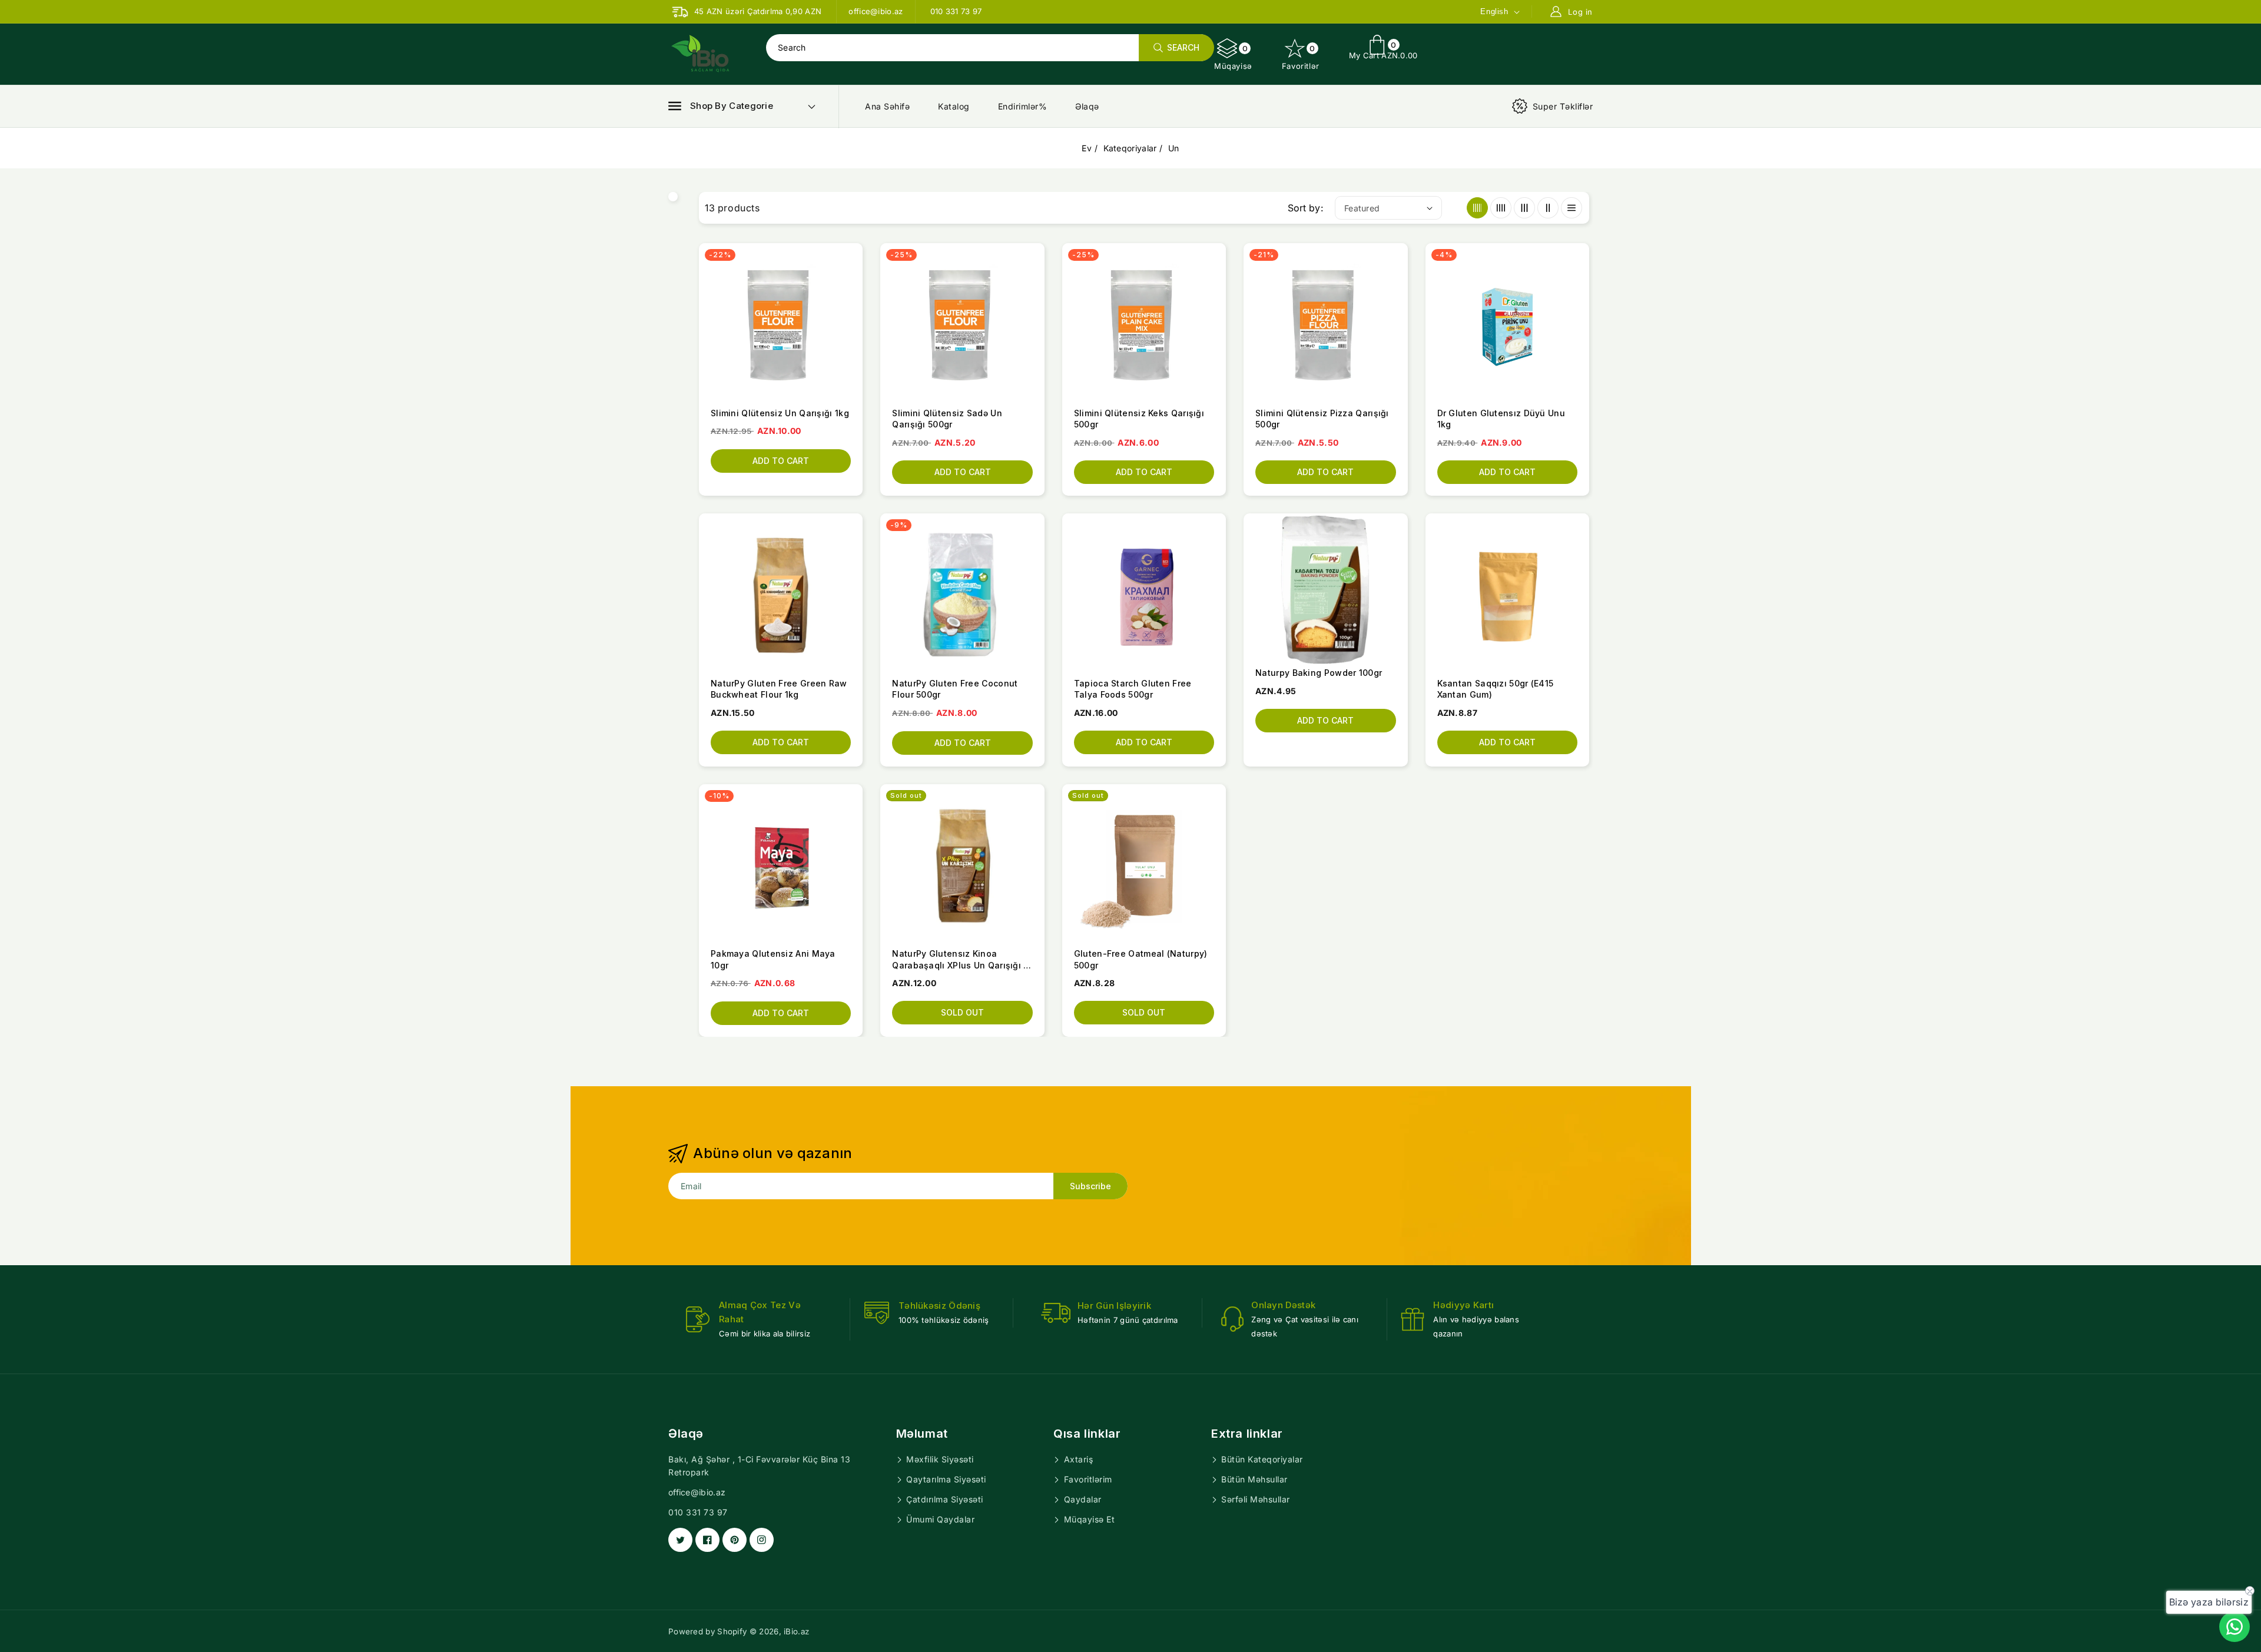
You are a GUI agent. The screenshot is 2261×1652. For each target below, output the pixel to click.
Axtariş (1077, 1459)
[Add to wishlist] (853, 302)
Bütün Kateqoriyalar (1261, 1459)
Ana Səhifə (887, 106)
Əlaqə (1087, 106)
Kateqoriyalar (1130, 148)
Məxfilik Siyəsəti (939, 1459)
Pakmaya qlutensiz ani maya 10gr (773, 959)
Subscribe (1090, 1186)
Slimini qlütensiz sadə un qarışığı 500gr (947, 419)
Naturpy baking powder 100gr (1319, 673)
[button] (721, 106)
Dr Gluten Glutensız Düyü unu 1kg (1501, 419)
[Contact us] (2235, 1627)
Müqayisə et (1088, 1519)
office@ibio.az (697, 1492)
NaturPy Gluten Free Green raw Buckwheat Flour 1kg (779, 689)
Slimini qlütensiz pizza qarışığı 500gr (1322, 419)
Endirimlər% (1023, 106)
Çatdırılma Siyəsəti (944, 1499)
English (1494, 11)
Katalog (954, 106)
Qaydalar (1081, 1499)
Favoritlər (1301, 57)
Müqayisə (1233, 57)
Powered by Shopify (707, 1631)
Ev (1087, 148)
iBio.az (796, 1631)
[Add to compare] (853, 280)
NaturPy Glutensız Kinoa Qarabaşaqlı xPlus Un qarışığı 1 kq (959, 960)
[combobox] (990, 48)
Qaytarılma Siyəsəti (945, 1479)
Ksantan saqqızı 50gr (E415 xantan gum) (1496, 689)
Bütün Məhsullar (1253, 1479)
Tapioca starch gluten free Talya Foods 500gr (1133, 689)
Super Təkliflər (1563, 106)
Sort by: (1305, 208)
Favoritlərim (1087, 1479)
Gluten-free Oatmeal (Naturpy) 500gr (1141, 959)
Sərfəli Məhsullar (1254, 1499)
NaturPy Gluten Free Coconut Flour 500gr (955, 689)
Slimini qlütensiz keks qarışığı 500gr (1139, 419)
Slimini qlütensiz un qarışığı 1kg (780, 413)
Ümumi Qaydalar (939, 1519)
